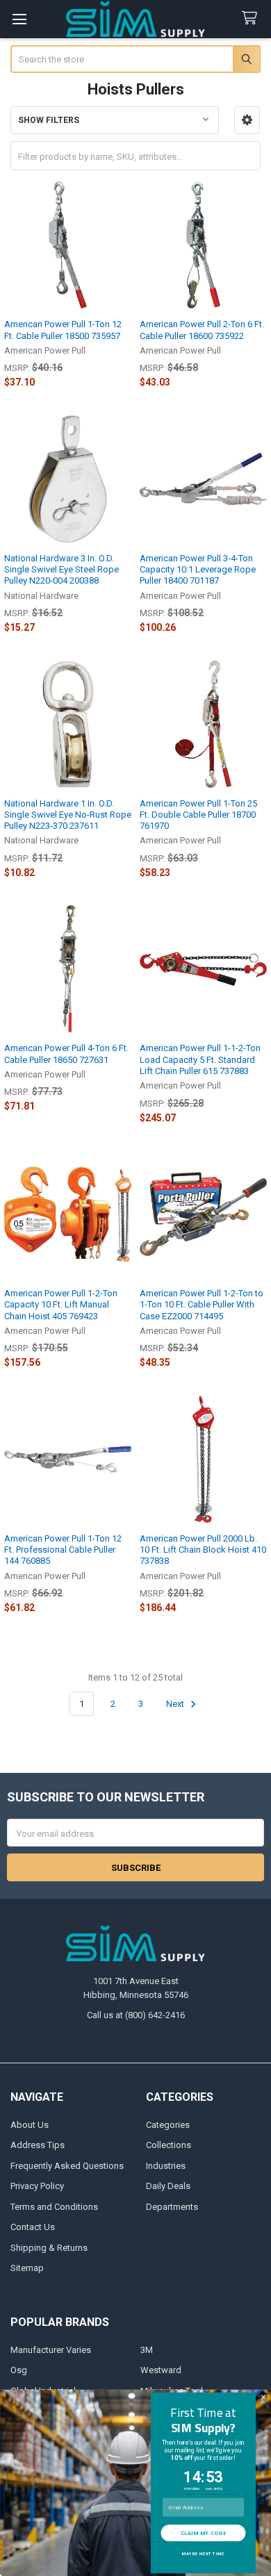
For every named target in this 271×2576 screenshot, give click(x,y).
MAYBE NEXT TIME (203, 2554)
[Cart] (252, 18)
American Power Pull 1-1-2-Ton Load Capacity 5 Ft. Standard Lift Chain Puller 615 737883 (200, 1059)
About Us (30, 2125)
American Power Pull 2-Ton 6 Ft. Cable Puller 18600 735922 (202, 330)
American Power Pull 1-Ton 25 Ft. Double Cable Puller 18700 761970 (198, 815)
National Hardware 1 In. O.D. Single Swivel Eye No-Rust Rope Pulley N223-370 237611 (68, 815)
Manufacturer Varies (51, 2350)
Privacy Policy (37, 2186)
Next (176, 1704)
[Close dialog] (263, 2397)
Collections (169, 2145)
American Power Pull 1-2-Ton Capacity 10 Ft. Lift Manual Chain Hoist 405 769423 (61, 1305)
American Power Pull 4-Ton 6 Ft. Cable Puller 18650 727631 (66, 1054)
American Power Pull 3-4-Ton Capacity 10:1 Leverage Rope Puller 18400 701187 (198, 570)
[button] (247, 120)
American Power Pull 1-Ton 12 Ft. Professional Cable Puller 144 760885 (63, 1550)
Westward (161, 2370)
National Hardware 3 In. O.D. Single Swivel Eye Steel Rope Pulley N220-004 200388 (61, 570)
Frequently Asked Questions (67, 2166)
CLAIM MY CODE (203, 2533)
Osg (19, 2370)
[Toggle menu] (19, 19)
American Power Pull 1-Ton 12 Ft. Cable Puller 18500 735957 (63, 330)
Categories (168, 2125)
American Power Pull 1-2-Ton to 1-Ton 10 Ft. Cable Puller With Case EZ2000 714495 (202, 1305)
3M (147, 2350)
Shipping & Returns (49, 2248)
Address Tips (38, 2145)
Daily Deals (168, 2186)
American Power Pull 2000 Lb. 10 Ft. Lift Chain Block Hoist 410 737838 (203, 1550)
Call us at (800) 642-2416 (136, 2015)
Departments (172, 2207)
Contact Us (33, 2227)
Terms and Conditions (54, 2207)
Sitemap (27, 2268)
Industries (166, 2166)
